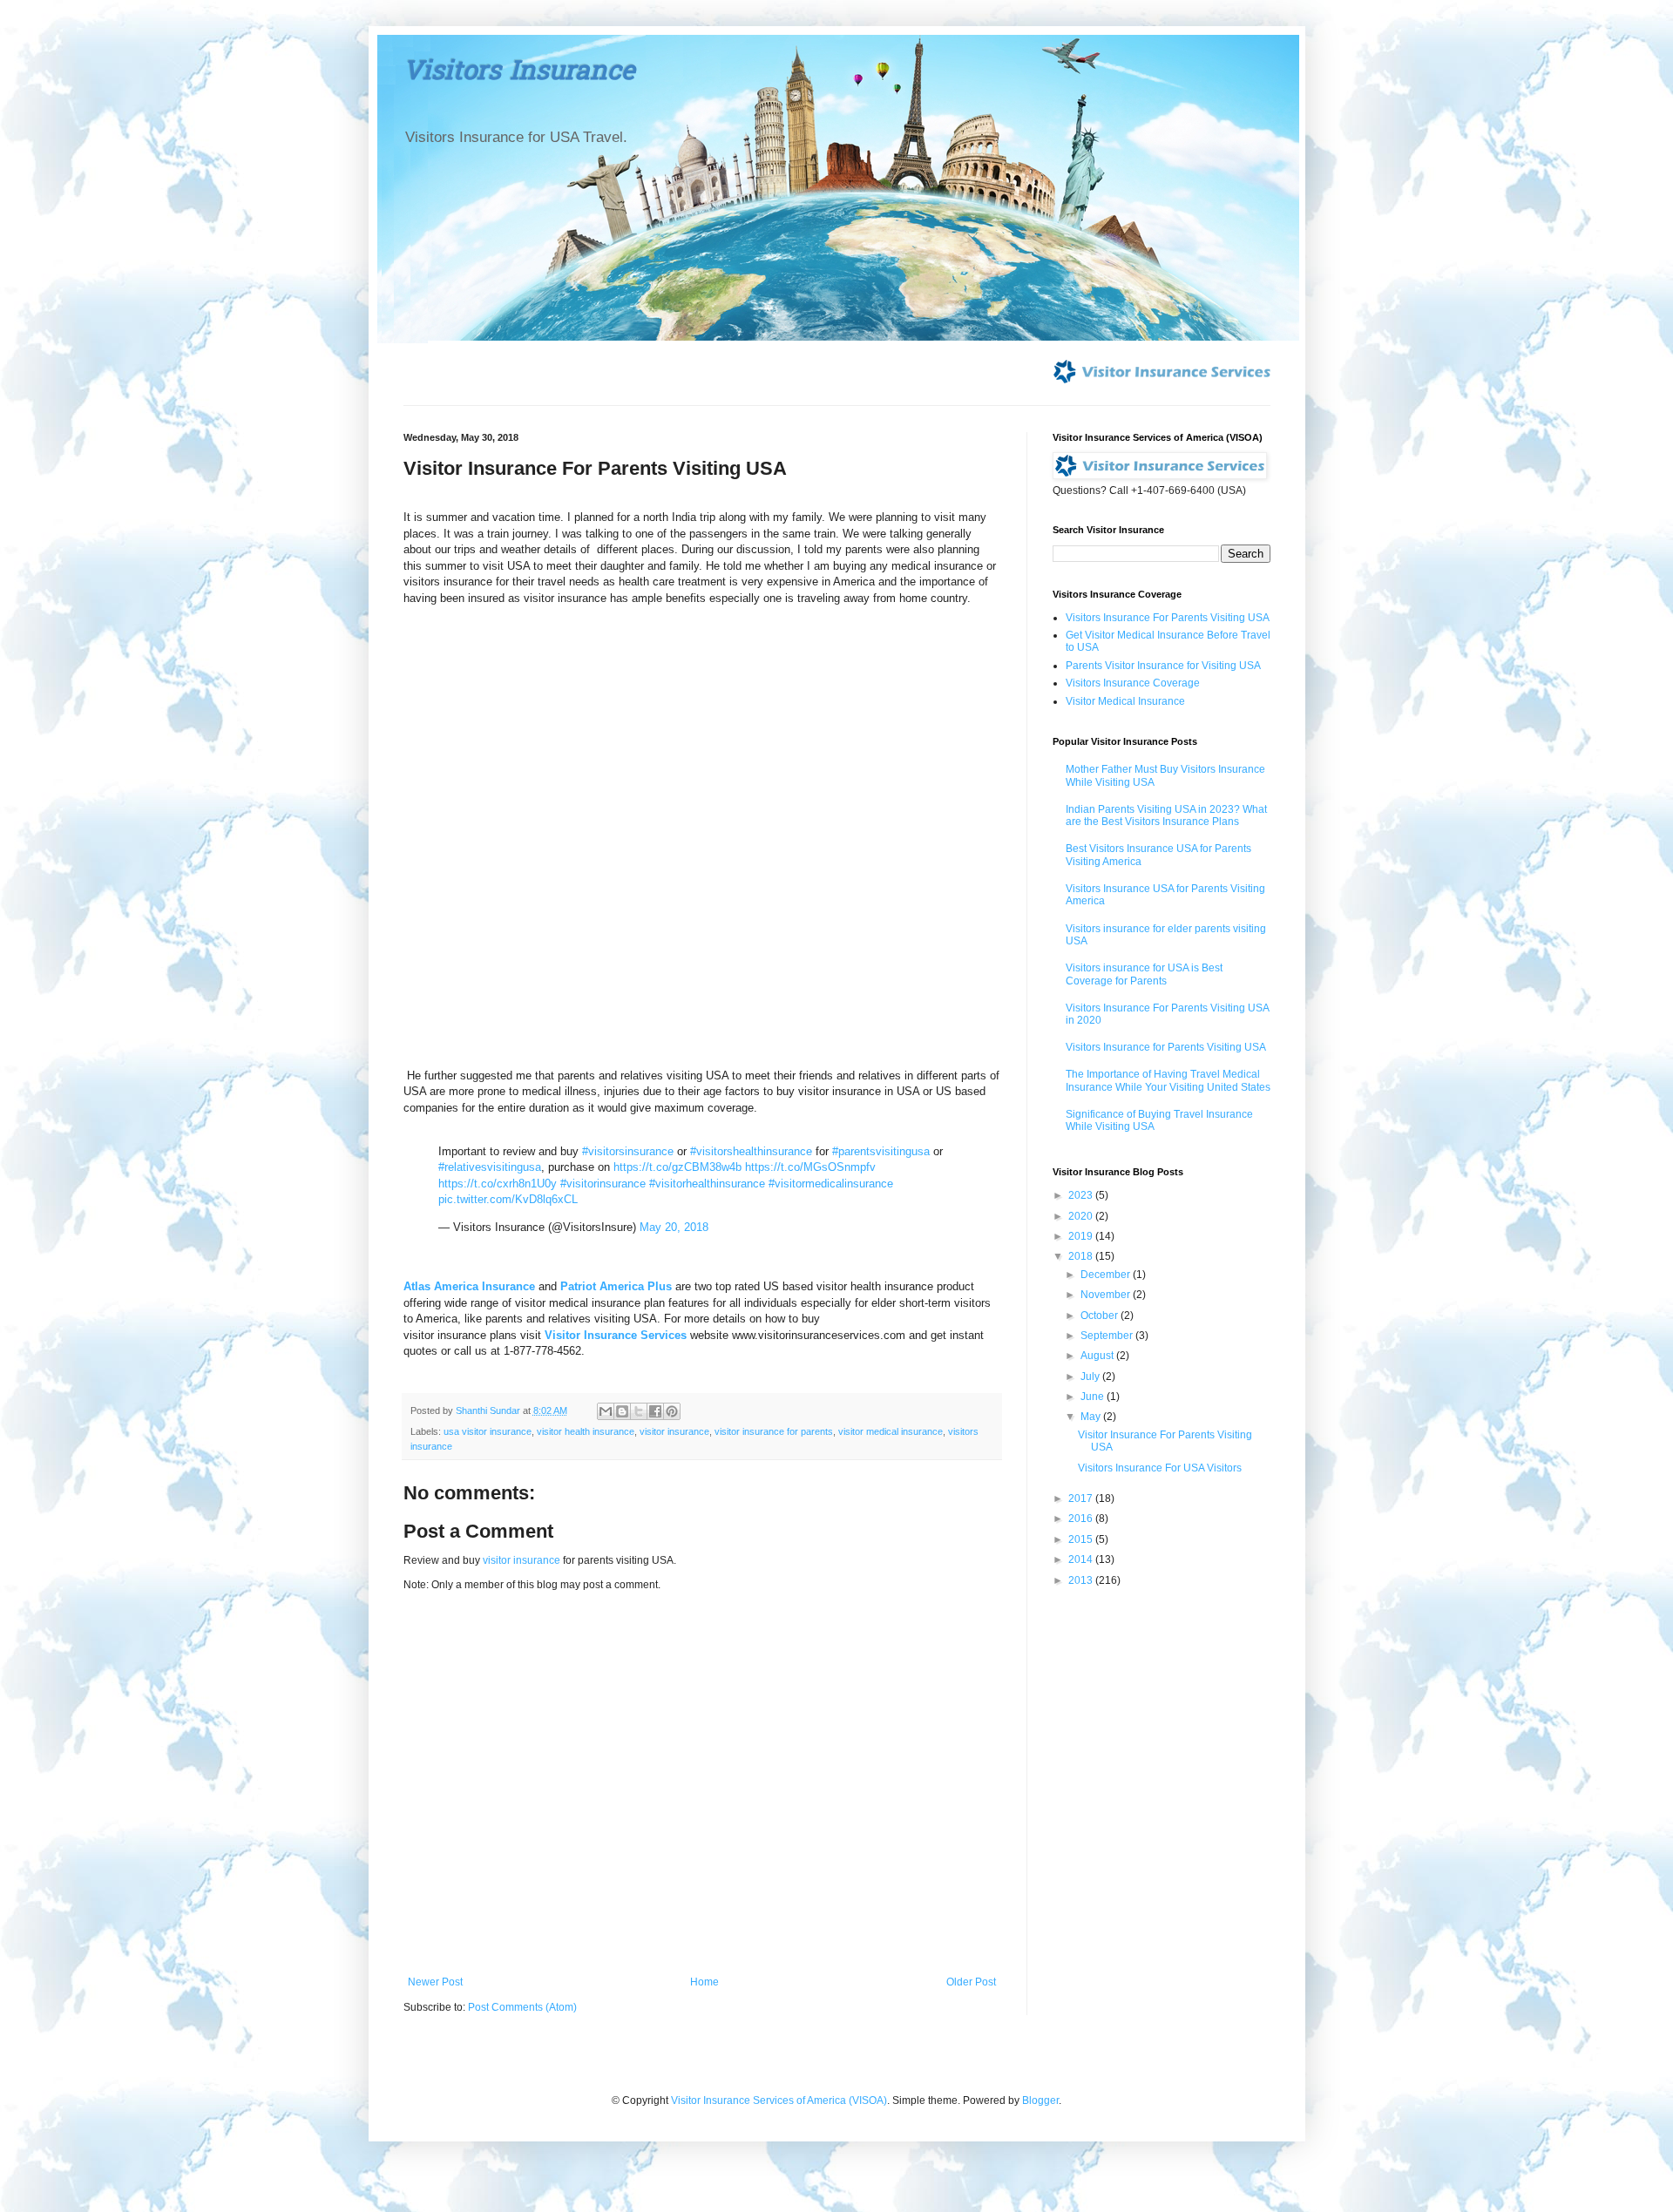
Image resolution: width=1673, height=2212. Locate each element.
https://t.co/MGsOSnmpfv (810, 1167)
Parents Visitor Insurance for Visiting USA (1163, 666)
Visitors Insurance (519, 73)
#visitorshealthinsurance (751, 1151)
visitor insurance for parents (774, 1431)
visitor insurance (674, 1431)
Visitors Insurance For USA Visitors (1160, 1468)
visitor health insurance (586, 1431)
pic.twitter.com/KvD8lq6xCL (508, 1199)
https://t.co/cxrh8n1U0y (498, 1184)
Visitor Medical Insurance (1125, 701)
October (1101, 1316)
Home (704, 1982)
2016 (1082, 1519)
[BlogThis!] (622, 1411)
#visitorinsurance (603, 1184)
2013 (1082, 1580)
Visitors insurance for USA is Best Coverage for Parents (1144, 974)
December (1107, 1275)
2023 (1082, 1195)
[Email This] (606, 1411)
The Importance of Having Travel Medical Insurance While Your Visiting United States (1168, 1080)
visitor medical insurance (891, 1431)
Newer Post (435, 1982)
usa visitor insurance (488, 1431)
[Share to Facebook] (655, 1411)
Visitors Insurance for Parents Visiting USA (1166, 1047)
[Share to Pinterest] (672, 1411)
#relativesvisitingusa (490, 1167)
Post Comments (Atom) (522, 2007)
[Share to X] (639, 1411)
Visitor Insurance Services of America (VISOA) (779, 2100)
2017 (1082, 1498)
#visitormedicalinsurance (831, 1184)
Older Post (971, 1982)
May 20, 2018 (674, 1227)
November (1107, 1295)
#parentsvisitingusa (881, 1151)
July (1091, 1377)
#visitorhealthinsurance (707, 1184)
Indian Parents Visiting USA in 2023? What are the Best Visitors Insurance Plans (1166, 815)
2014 (1082, 1559)
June (1094, 1397)
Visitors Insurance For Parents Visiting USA (1168, 618)
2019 (1082, 1236)
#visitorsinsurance (628, 1151)
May (1092, 1417)
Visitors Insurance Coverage (1133, 683)
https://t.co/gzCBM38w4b (677, 1167)
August (1098, 1356)
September (1108, 1336)
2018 (1082, 1256)
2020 (1082, 1216)
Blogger (1040, 2100)
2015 (1082, 1539)
